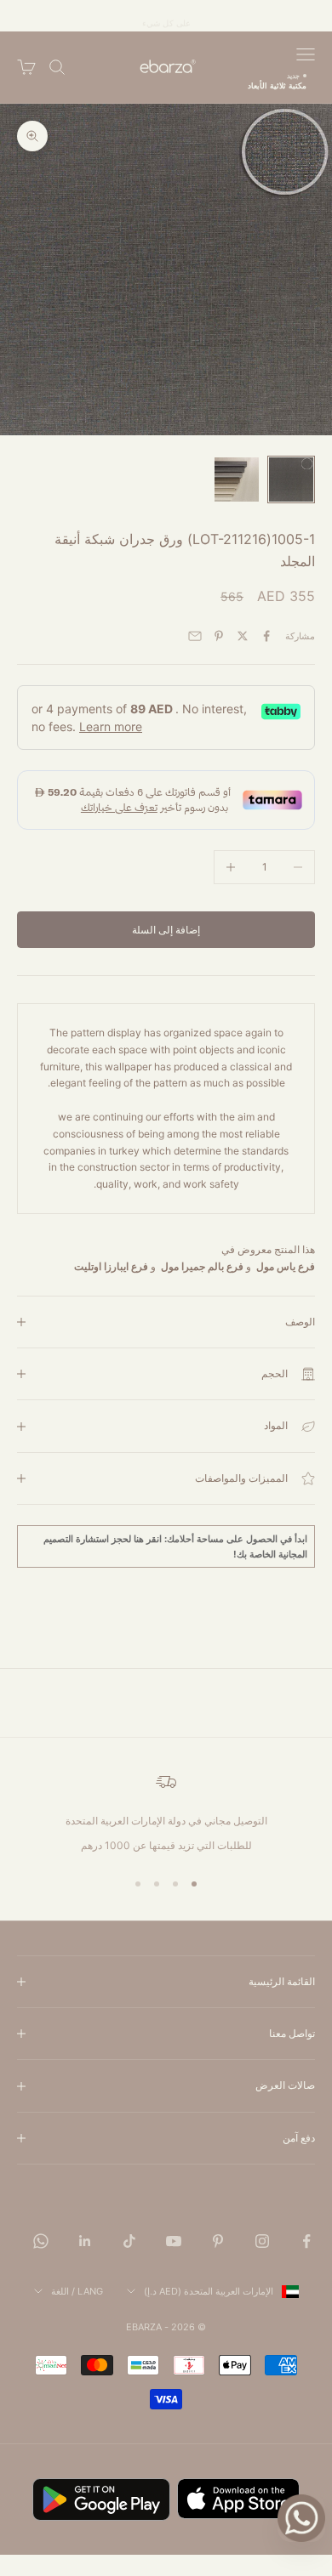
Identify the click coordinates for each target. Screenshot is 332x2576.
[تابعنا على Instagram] (262, 2241)
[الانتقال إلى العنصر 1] (291, 479)
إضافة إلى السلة (166, 930)
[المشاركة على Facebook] (266, 636)
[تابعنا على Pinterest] (218, 2241)
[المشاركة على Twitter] (243, 636)
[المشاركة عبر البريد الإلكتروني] (195, 636)
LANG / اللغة (77, 2291)
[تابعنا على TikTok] (129, 2241)
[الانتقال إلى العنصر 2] (237, 479)
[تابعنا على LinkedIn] (85, 2241)
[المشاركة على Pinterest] (219, 636)
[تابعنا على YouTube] (174, 2241)
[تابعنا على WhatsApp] (41, 2241)
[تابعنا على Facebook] (306, 2241)
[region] (166, 1813)
